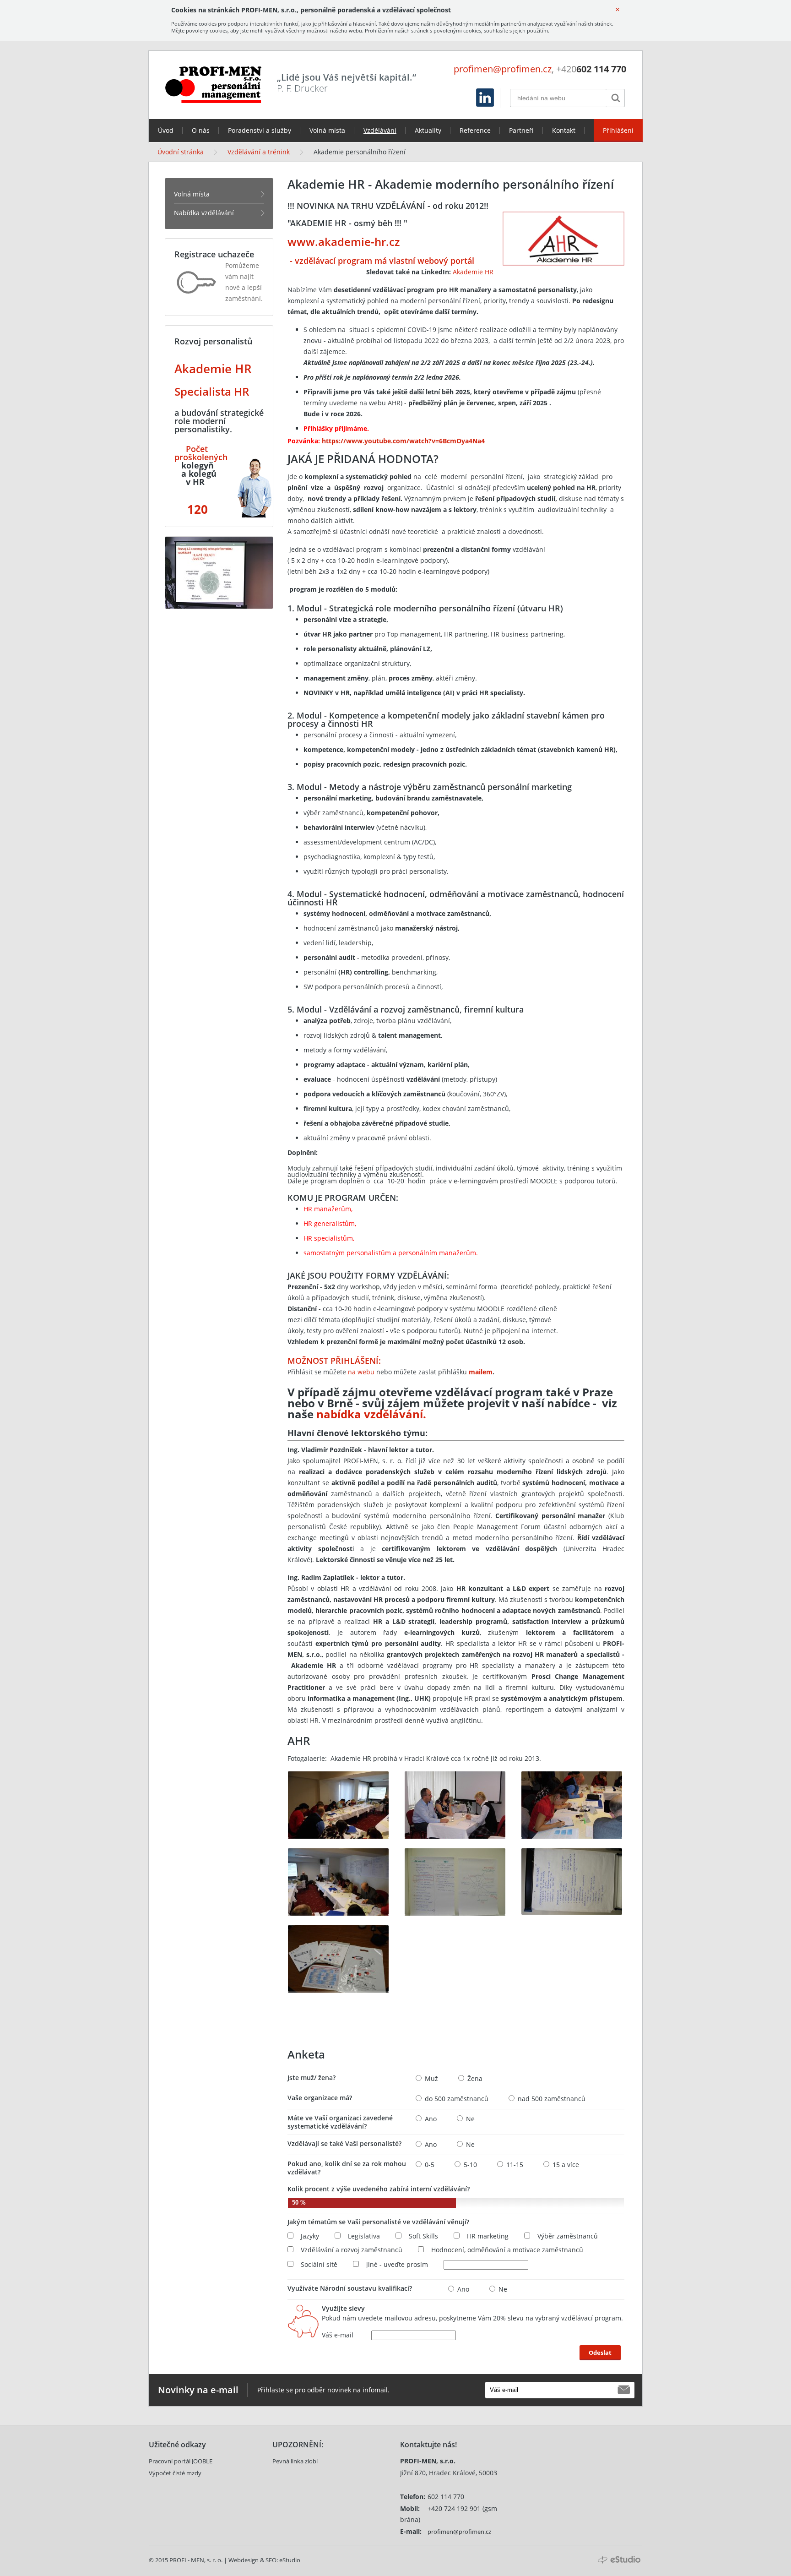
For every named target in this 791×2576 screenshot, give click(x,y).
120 (196, 509)
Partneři (521, 130)
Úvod (166, 130)
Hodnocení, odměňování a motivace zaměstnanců (507, 2250)
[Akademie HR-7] (338, 1958)
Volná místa (327, 130)
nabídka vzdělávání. (371, 1414)
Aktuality (428, 130)
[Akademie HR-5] (455, 1882)
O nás (201, 130)
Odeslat (600, 2353)
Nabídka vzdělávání (204, 213)
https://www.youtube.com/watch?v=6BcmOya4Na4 (403, 441)
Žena (475, 2079)
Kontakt (564, 130)
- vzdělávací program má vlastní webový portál (381, 261)
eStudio (290, 2560)
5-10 (470, 2165)
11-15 (515, 2165)
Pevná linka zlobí (295, 2461)
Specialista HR (212, 391)
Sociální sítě (319, 2265)
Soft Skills (423, 2236)
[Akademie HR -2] (455, 1805)
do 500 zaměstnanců (457, 2099)
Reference (475, 130)
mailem (481, 1372)
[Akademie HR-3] (572, 1805)
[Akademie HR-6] (572, 1882)
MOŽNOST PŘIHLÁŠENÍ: (334, 1361)
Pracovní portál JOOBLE (181, 2461)
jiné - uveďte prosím (397, 2265)
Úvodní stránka (181, 152)
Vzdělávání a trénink (259, 152)
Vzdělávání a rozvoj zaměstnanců (352, 2250)
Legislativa (364, 2236)
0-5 (430, 2165)
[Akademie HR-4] (338, 1882)
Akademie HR (473, 272)
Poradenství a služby (260, 130)
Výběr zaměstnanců (568, 2236)
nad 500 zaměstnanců (552, 2099)
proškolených (201, 457)
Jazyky (310, 2236)
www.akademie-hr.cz (344, 242)
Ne (470, 2119)
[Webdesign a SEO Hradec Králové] (619, 2560)
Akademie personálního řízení (360, 152)
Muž (431, 2079)
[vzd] (185, 449)
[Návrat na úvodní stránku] (213, 85)
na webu (360, 1372)
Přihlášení (618, 130)
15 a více (566, 2165)
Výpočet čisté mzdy (175, 2473)
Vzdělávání (380, 130)
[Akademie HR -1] (338, 1805)
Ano (431, 2119)
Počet (197, 449)
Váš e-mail (338, 2335)
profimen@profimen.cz (503, 69)
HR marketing (488, 2236)
